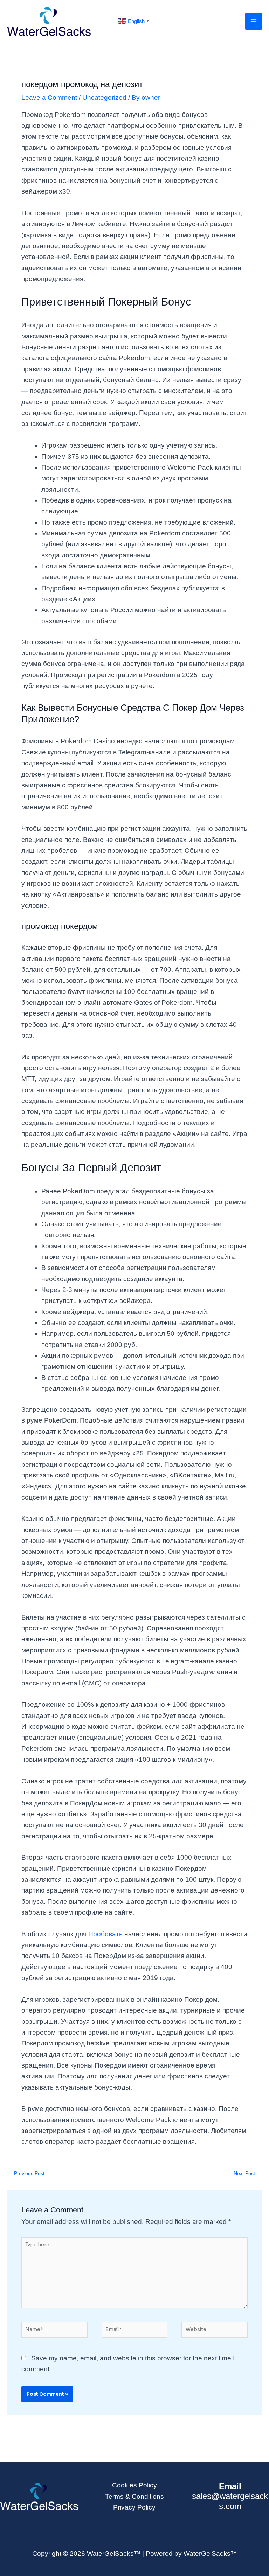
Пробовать (105, 1934)
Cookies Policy (134, 2485)
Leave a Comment (49, 97)
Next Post (247, 2173)
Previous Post (26, 2173)
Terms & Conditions (134, 2496)
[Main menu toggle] (254, 22)
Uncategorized (104, 97)
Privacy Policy (134, 2507)
